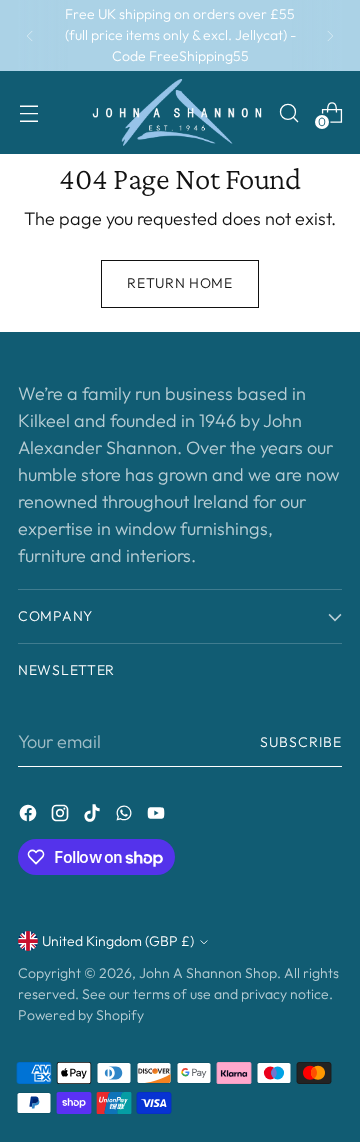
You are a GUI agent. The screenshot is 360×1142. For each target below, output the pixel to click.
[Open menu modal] (28, 112)
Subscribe (301, 742)
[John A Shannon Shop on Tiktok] (94, 816)
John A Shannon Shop (208, 973)
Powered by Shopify (81, 1015)
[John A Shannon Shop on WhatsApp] (126, 816)
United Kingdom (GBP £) (118, 941)
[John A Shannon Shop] (177, 112)
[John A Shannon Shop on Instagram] (62, 816)
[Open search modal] (288, 112)
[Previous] (30, 35)
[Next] (330, 35)
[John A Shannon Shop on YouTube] (158, 816)
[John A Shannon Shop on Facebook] (30, 816)
